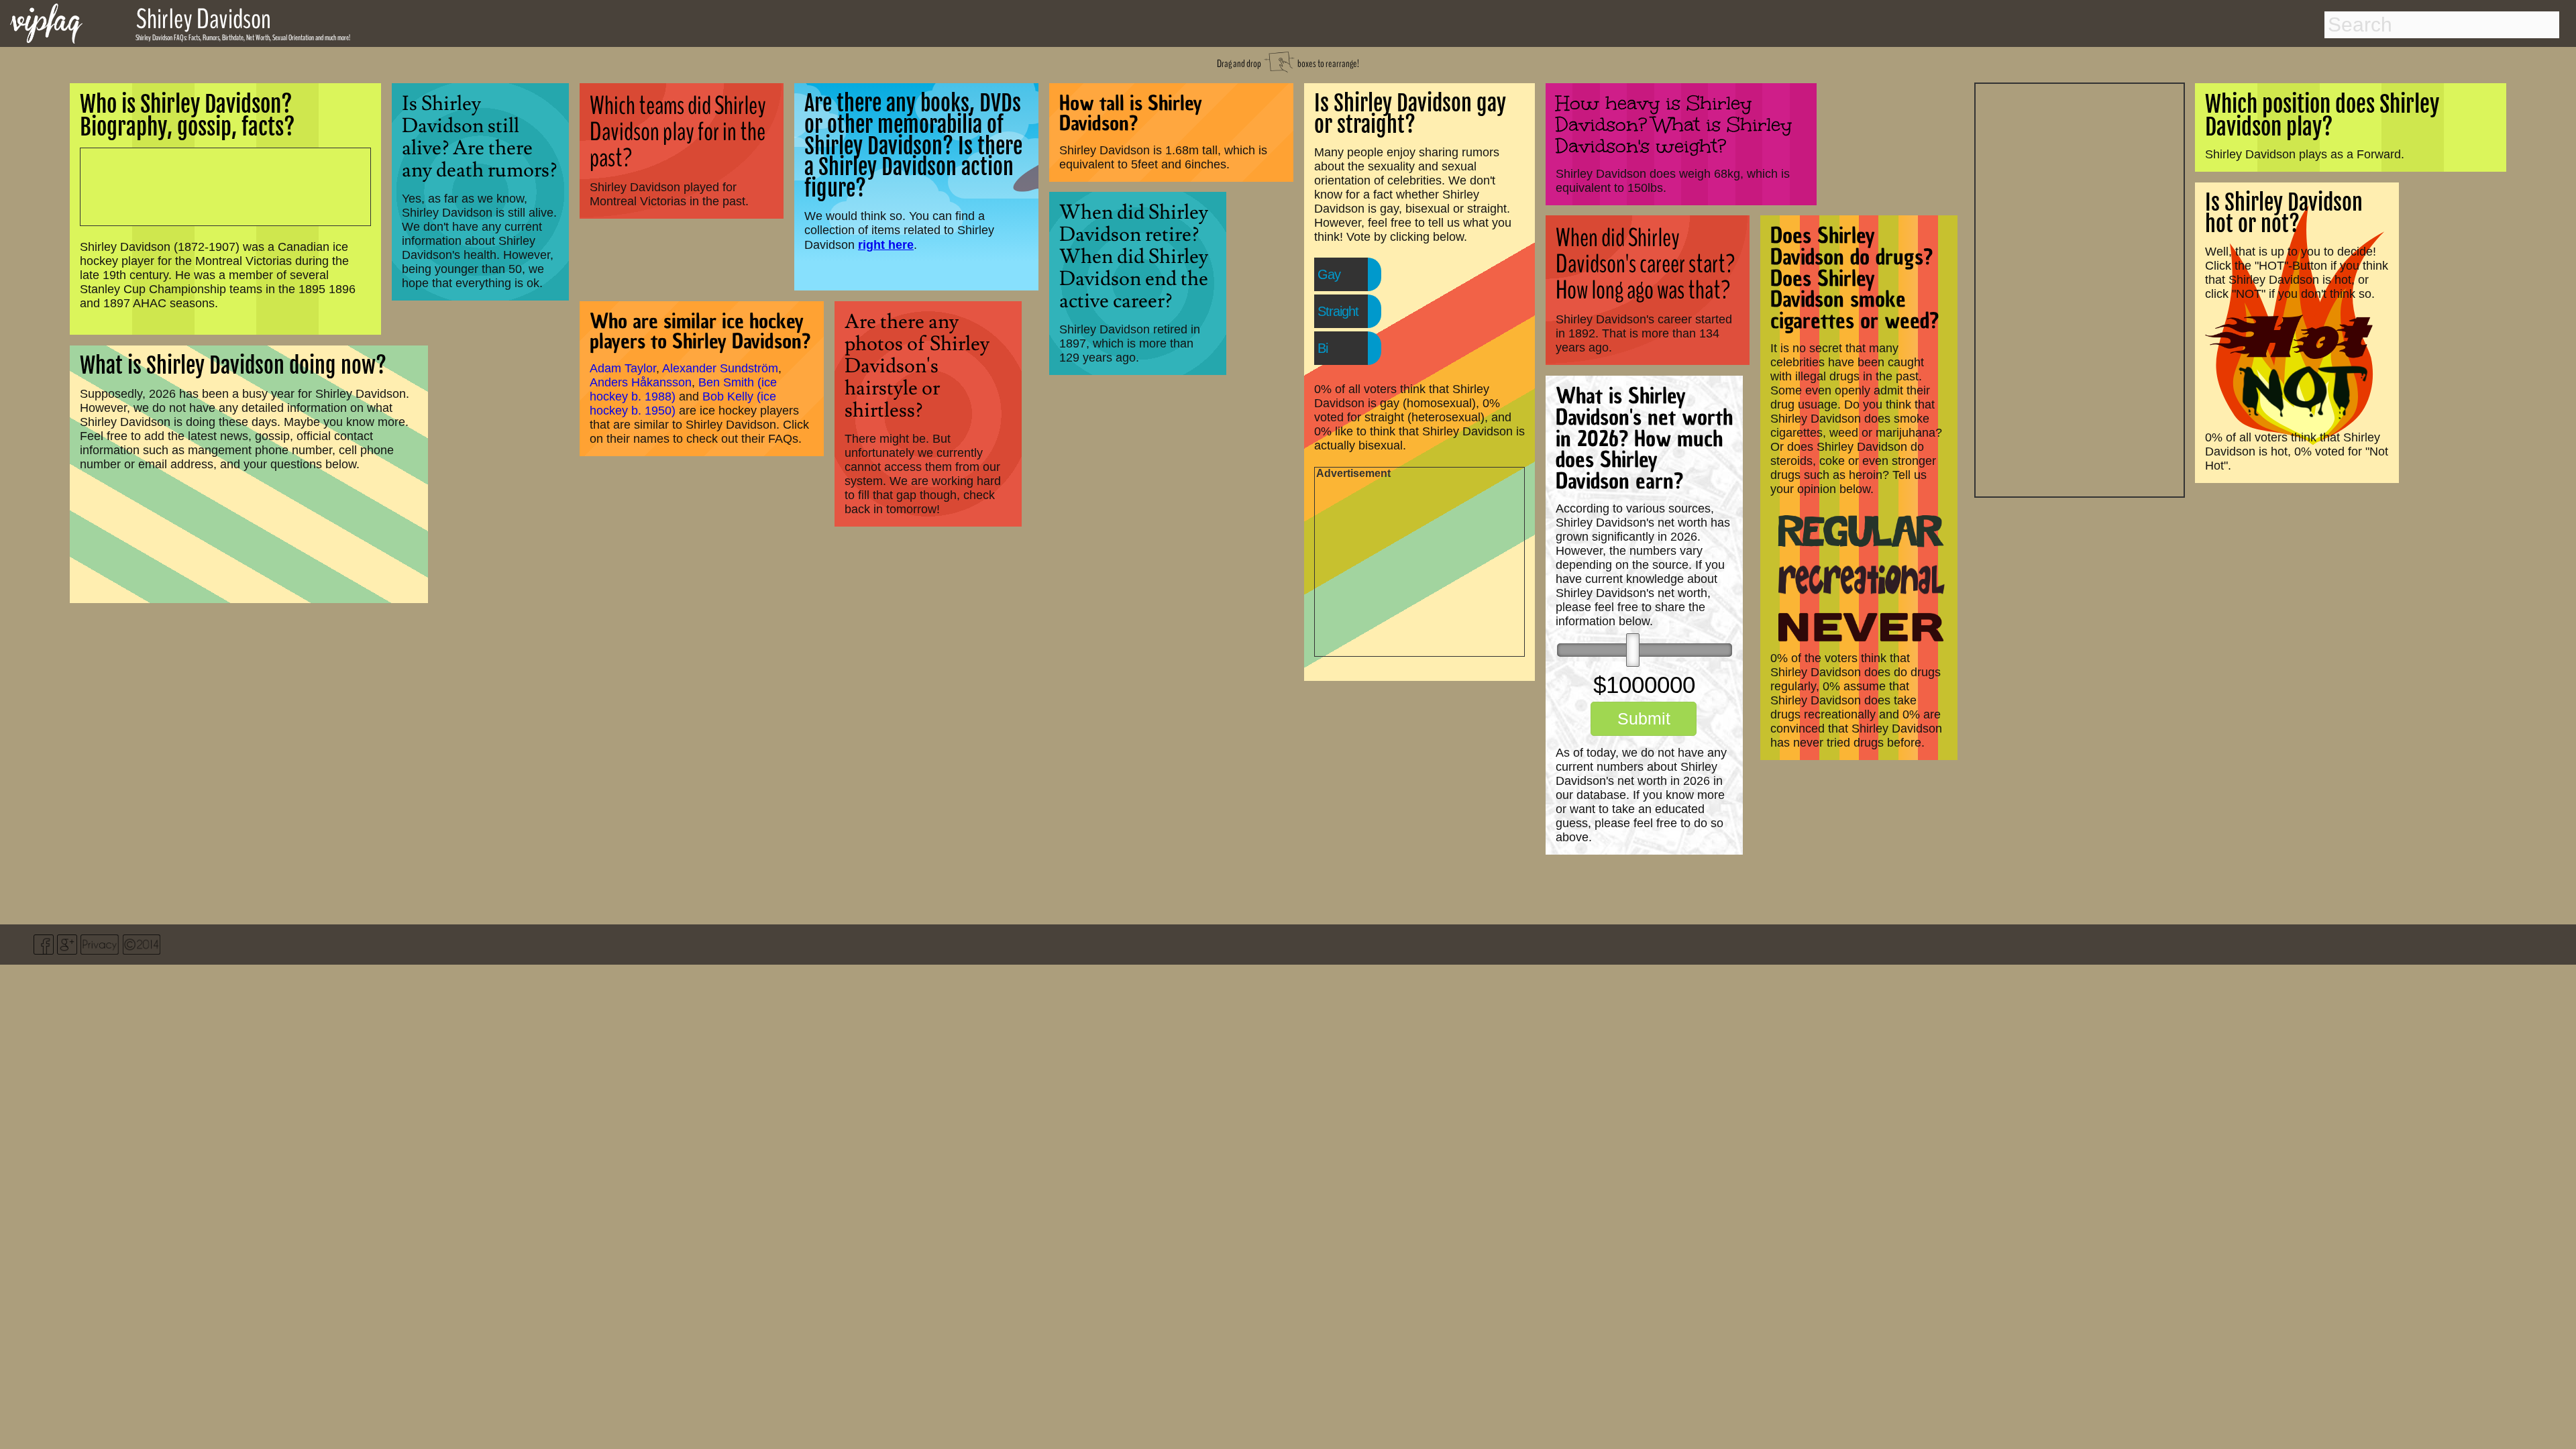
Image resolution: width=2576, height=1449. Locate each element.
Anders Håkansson (641, 382)
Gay (1329, 274)
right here (886, 245)
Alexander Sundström (720, 368)
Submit (1644, 718)
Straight (1338, 311)
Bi (1323, 348)
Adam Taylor (623, 368)
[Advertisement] (2080, 288)
